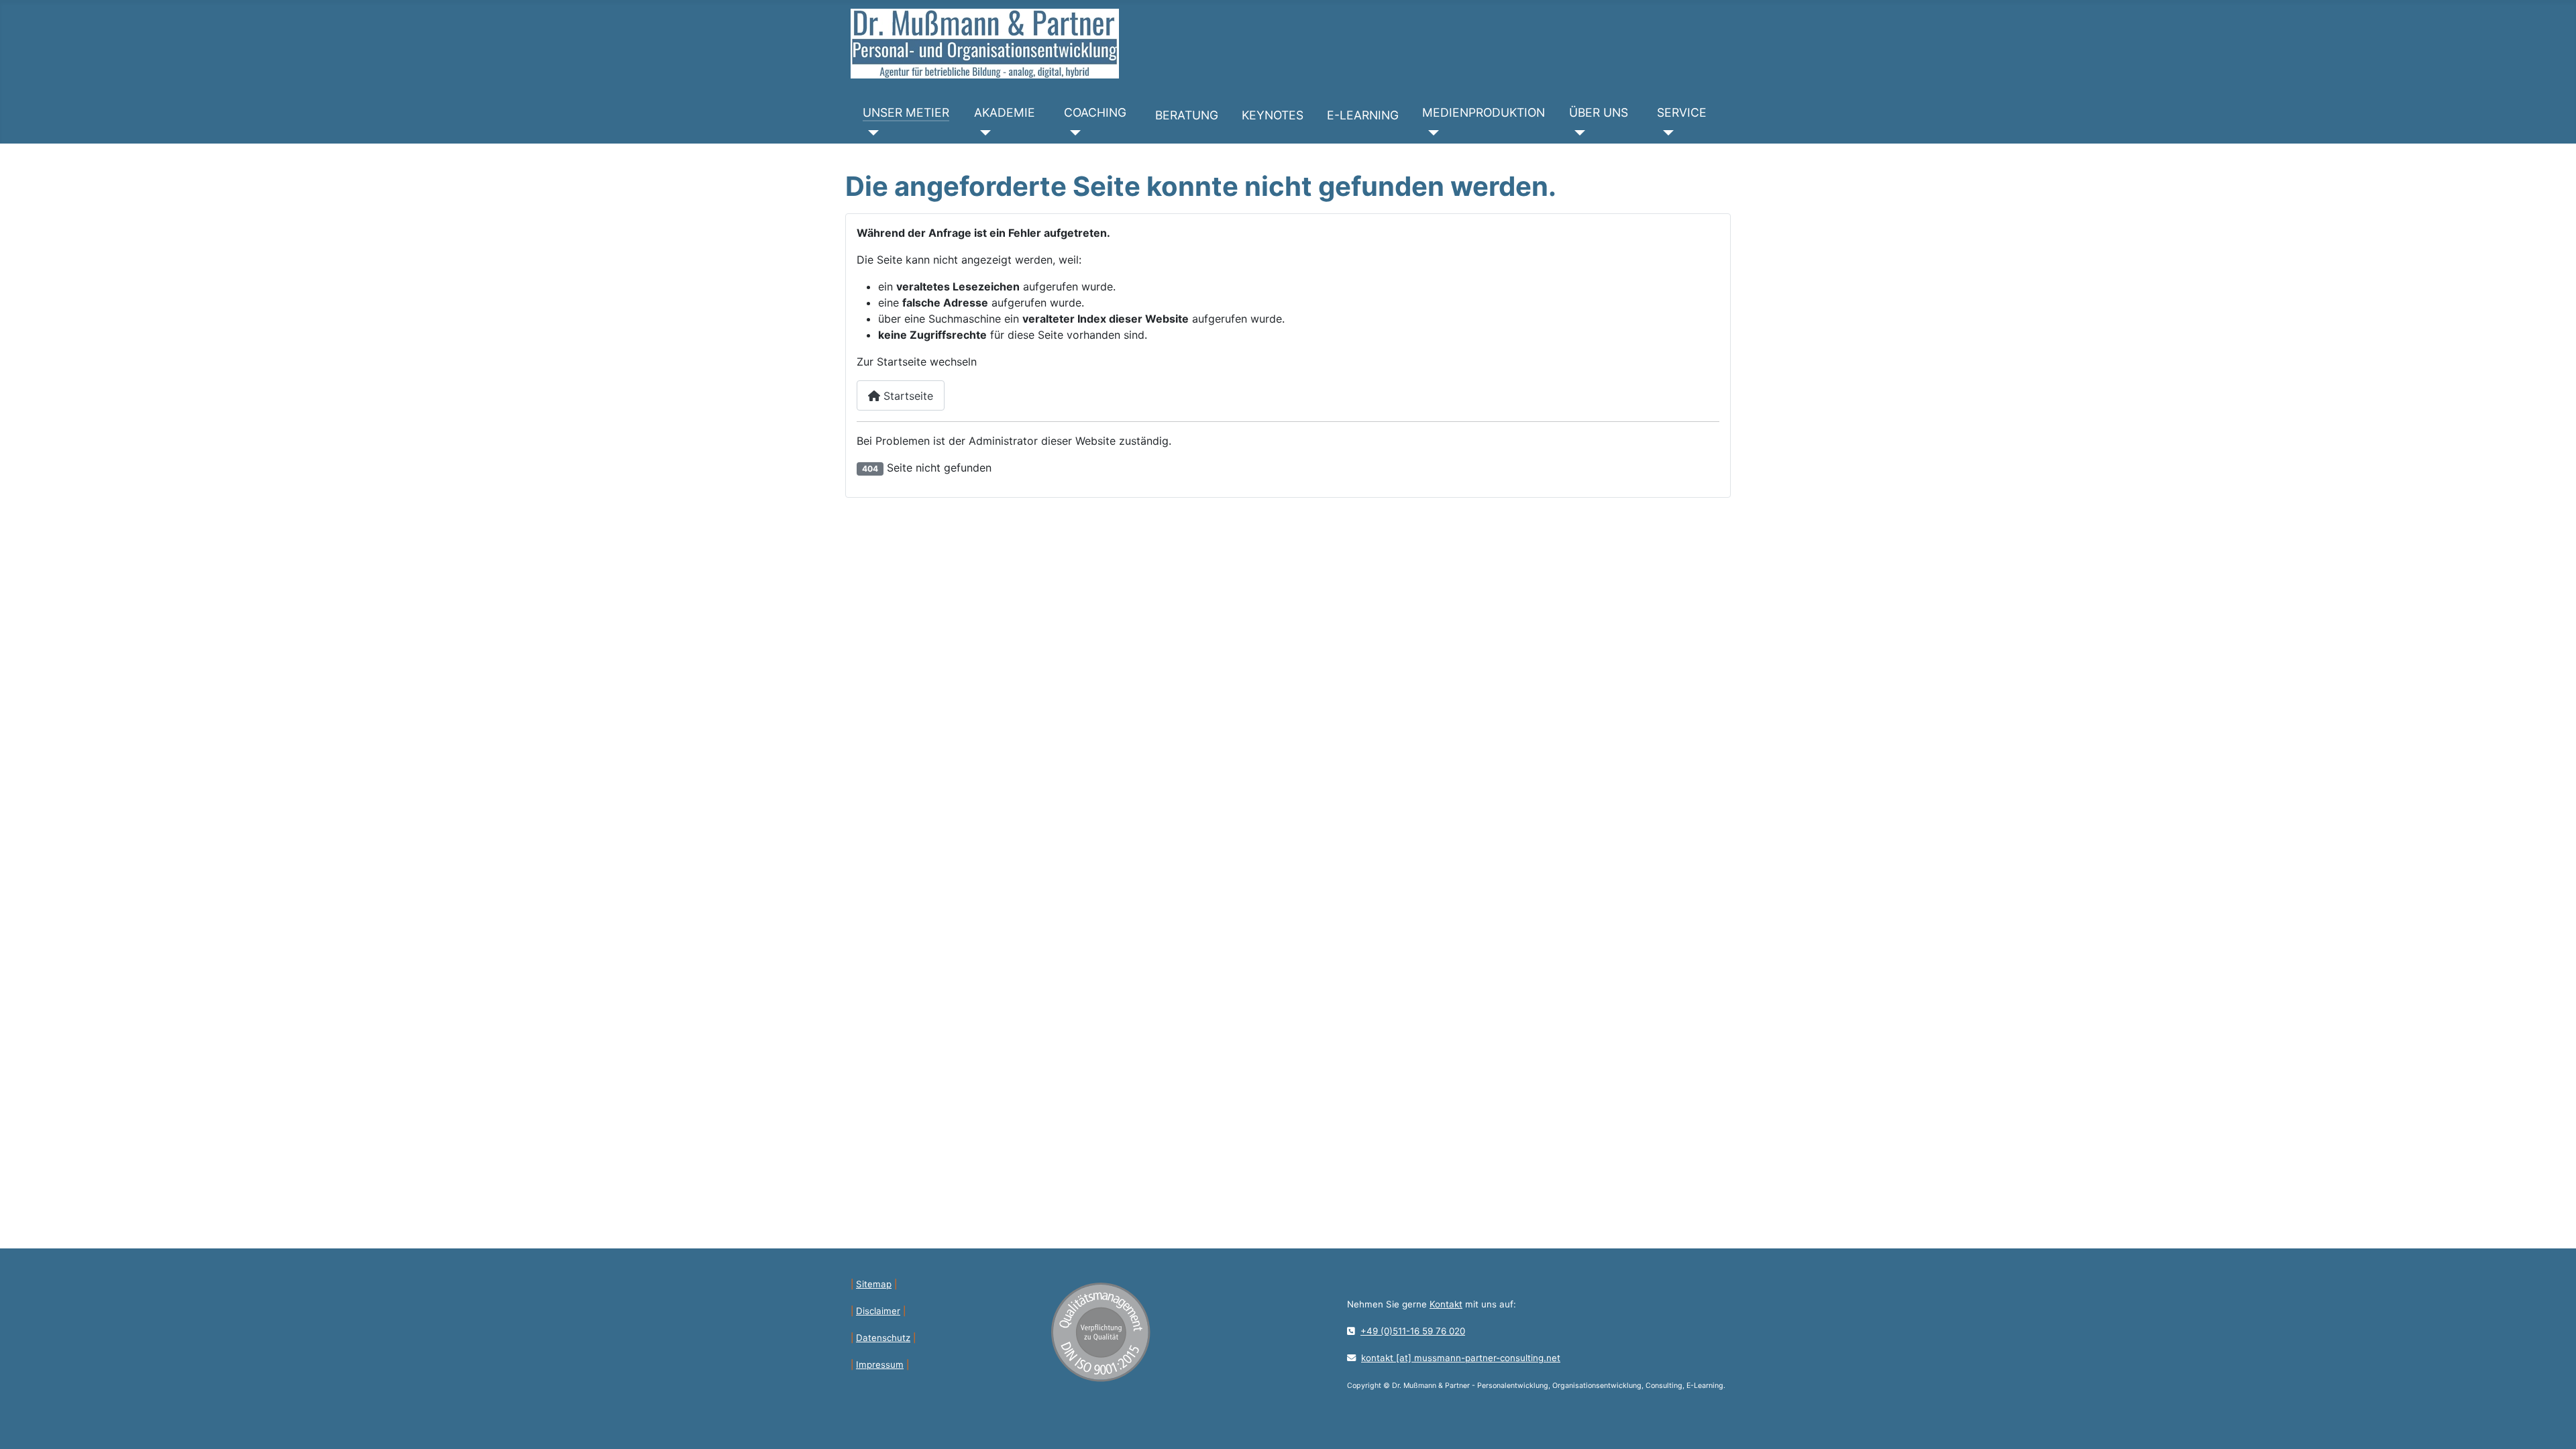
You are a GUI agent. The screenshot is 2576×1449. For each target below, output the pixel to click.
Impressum (880, 1364)
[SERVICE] (1665, 133)
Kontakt (1446, 1304)
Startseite (907, 396)
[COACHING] (1072, 133)
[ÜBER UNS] (1577, 133)
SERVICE (1682, 112)
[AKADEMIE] (982, 133)
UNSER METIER (906, 112)
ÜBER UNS (1599, 112)
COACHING (1095, 112)
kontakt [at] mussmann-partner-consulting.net (1461, 1358)
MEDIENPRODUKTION (1484, 112)
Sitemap (874, 1284)
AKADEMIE (1005, 112)
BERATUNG (1187, 115)
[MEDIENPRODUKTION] (1431, 133)
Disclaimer (878, 1311)
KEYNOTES (1273, 115)
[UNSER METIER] (871, 133)
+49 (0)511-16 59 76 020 (1413, 1331)
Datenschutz (883, 1338)
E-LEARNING (1363, 115)
